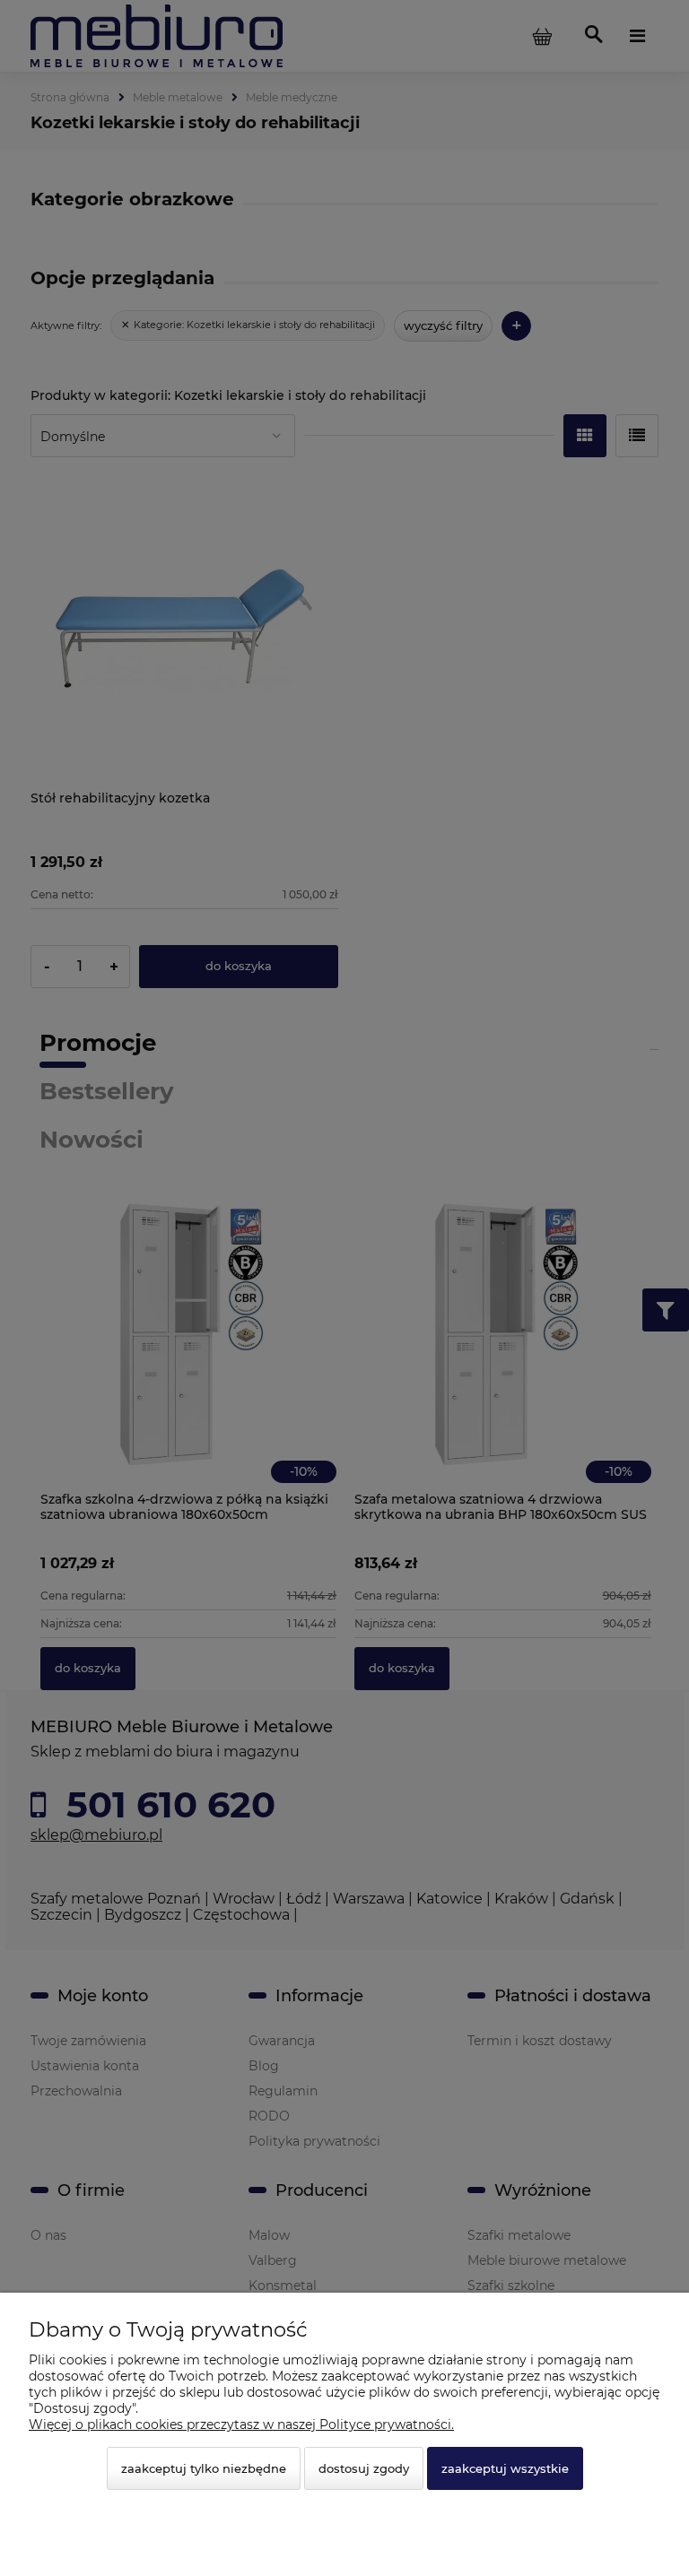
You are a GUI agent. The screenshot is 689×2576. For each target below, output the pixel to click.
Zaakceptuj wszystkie (505, 2468)
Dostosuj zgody (364, 2468)
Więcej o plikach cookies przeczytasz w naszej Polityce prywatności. (241, 2424)
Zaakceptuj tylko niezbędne (204, 2468)
